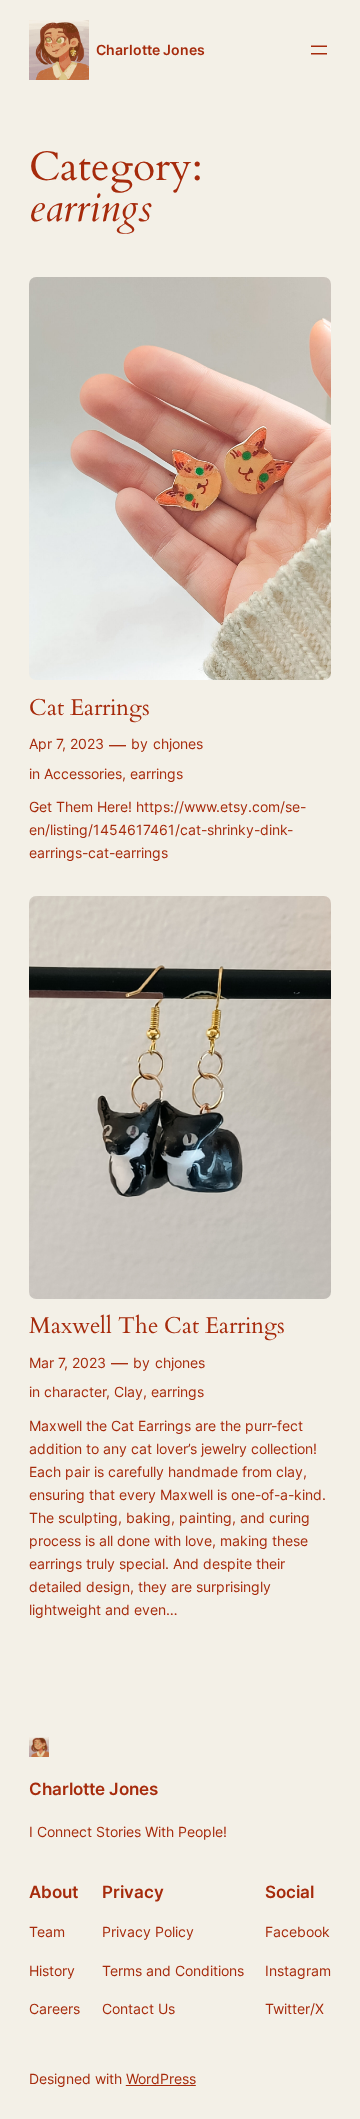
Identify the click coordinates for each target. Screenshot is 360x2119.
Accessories (83, 773)
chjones (178, 743)
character (75, 1391)
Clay (128, 1391)
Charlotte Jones (150, 49)
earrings (156, 773)
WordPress (161, 2078)
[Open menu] (319, 50)
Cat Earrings (89, 708)
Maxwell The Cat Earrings (157, 1326)
